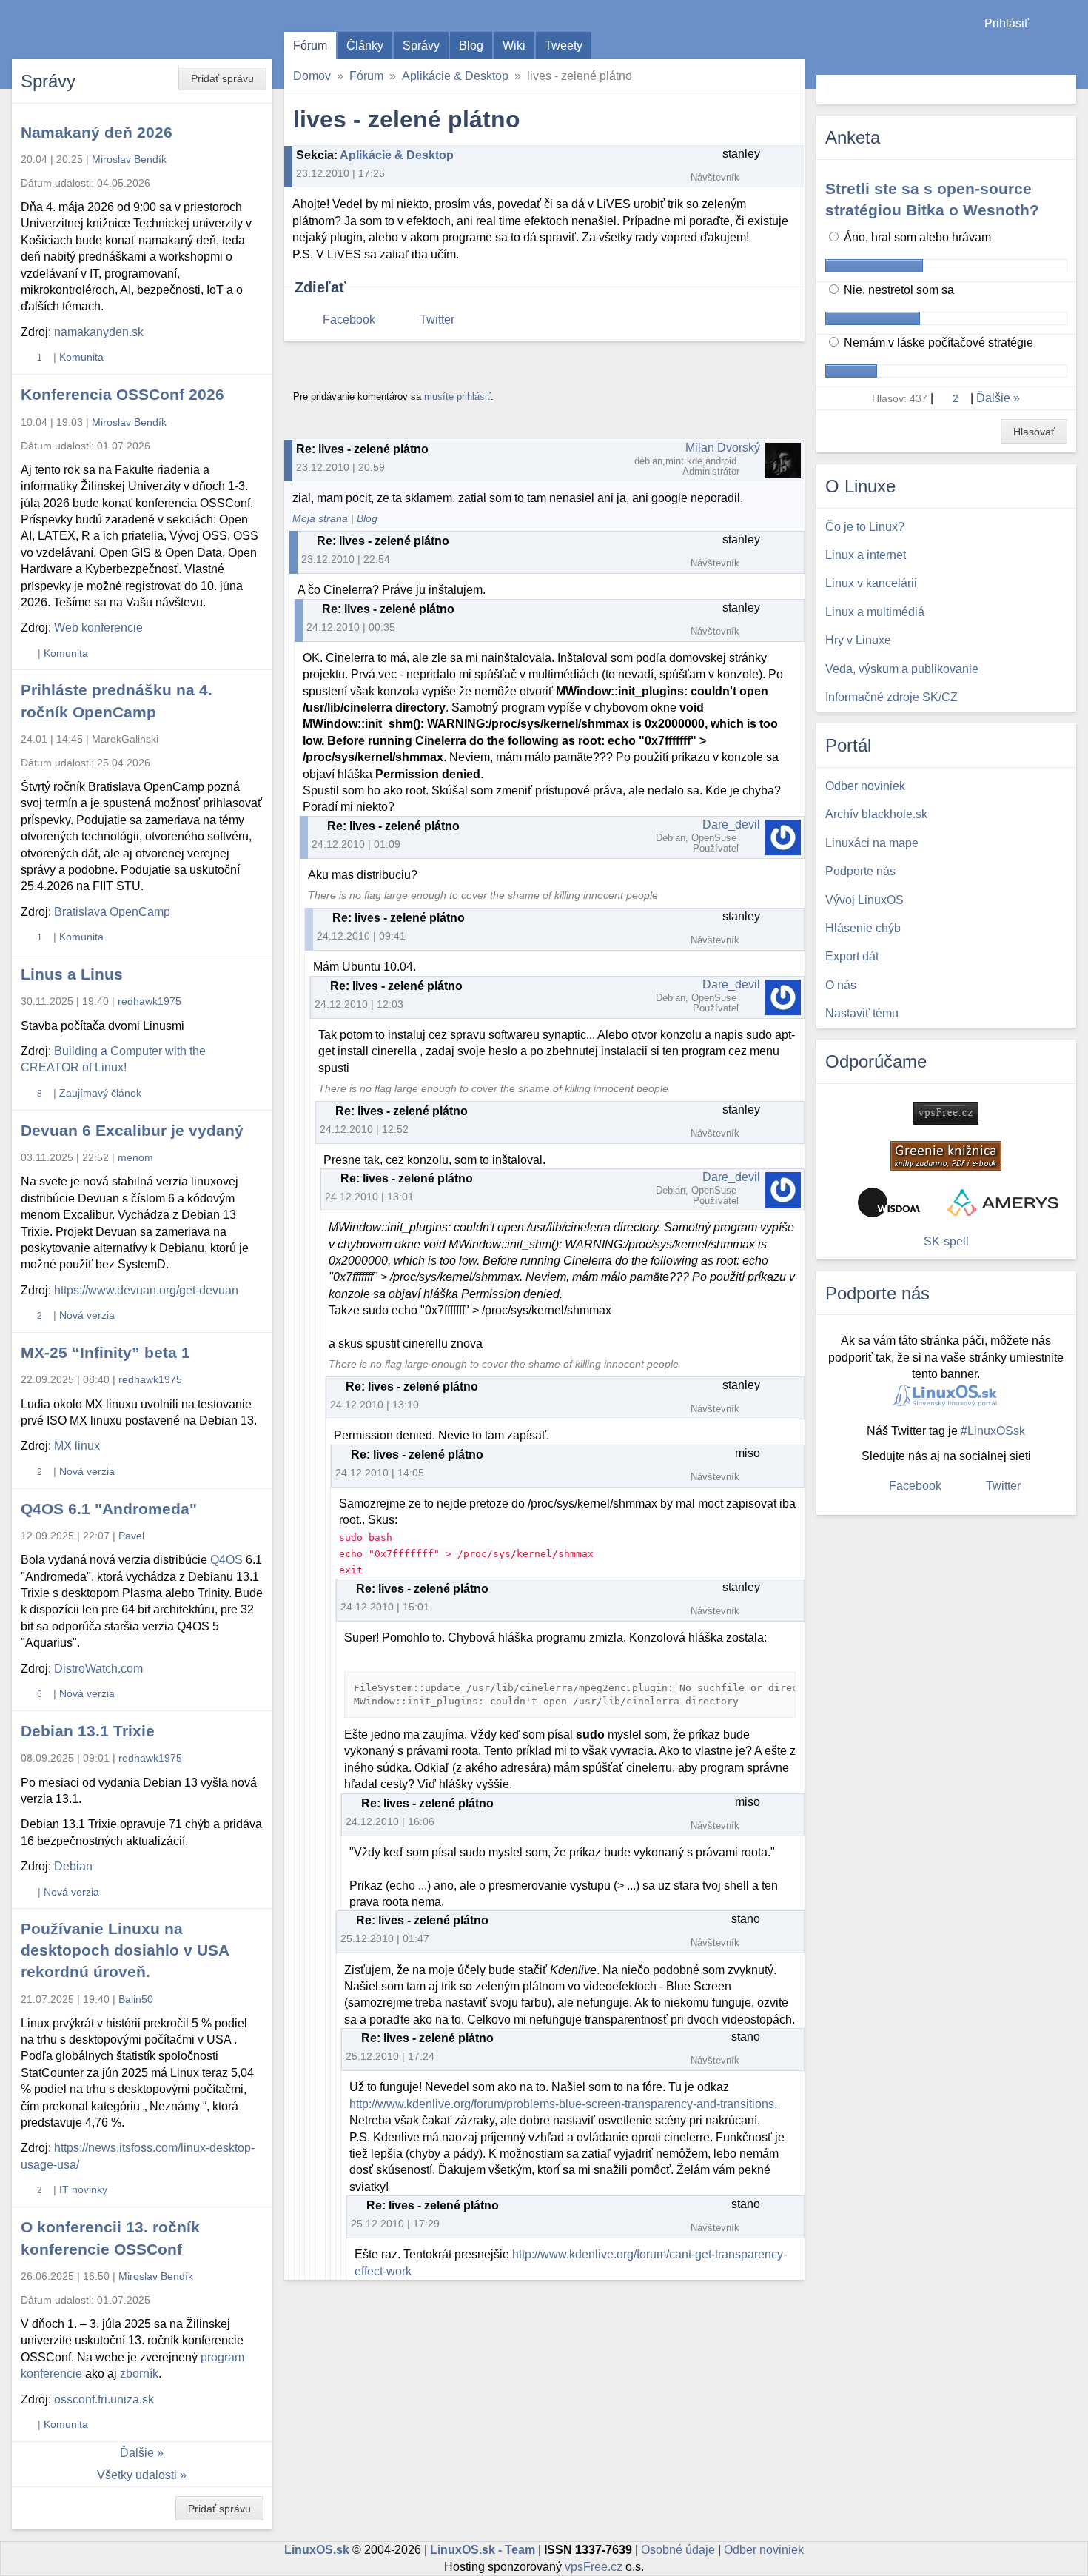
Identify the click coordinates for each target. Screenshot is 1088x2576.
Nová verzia (87, 1315)
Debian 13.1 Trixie (88, 1731)
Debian (73, 1866)
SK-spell (946, 1241)
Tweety (564, 46)
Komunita (81, 357)
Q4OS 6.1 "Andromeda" (109, 1509)
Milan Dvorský (723, 448)
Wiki (514, 46)
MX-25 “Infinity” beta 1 (105, 1352)
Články (365, 46)
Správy (421, 46)
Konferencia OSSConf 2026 (122, 394)
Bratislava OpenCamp (112, 912)
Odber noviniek (764, 2550)
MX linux (77, 1446)
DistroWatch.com (98, 1669)
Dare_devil (731, 824)
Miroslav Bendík (129, 159)
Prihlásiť (1007, 23)
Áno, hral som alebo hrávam (916, 237)
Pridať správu (222, 78)
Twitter (437, 320)
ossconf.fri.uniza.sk (104, 2399)
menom (135, 1157)
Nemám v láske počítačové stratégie (937, 342)
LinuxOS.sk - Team (483, 2550)
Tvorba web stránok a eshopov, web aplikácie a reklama (1003, 1202)
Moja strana (320, 519)
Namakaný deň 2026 (97, 132)
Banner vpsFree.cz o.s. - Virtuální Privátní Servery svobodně (946, 1113)
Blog (471, 46)
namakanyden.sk (99, 332)
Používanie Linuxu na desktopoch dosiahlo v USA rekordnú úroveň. (125, 1950)
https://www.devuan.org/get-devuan (146, 1290)
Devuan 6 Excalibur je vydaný (132, 1130)
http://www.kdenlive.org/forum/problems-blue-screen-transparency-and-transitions (562, 2104)
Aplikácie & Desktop (455, 76)
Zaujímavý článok (100, 1093)
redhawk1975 (150, 1001)
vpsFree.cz (594, 2567)
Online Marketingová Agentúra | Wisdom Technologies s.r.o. (889, 1202)
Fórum (310, 46)
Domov (312, 76)
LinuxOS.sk (96, 30)
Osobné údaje (678, 2550)
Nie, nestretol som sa (897, 290)
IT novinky (83, 2189)
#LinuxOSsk (993, 1431)
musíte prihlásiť (457, 397)
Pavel (131, 1536)
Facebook (349, 320)
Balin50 (136, 1999)
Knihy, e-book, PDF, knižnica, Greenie (946, 1156)
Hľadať (1063, 89)
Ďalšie (137, 2453)
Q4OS (226, 1560)
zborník (139, 2373)
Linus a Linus (72, 974)
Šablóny (1069, 52)
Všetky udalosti (137, 2475)
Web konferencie (98, 628)
